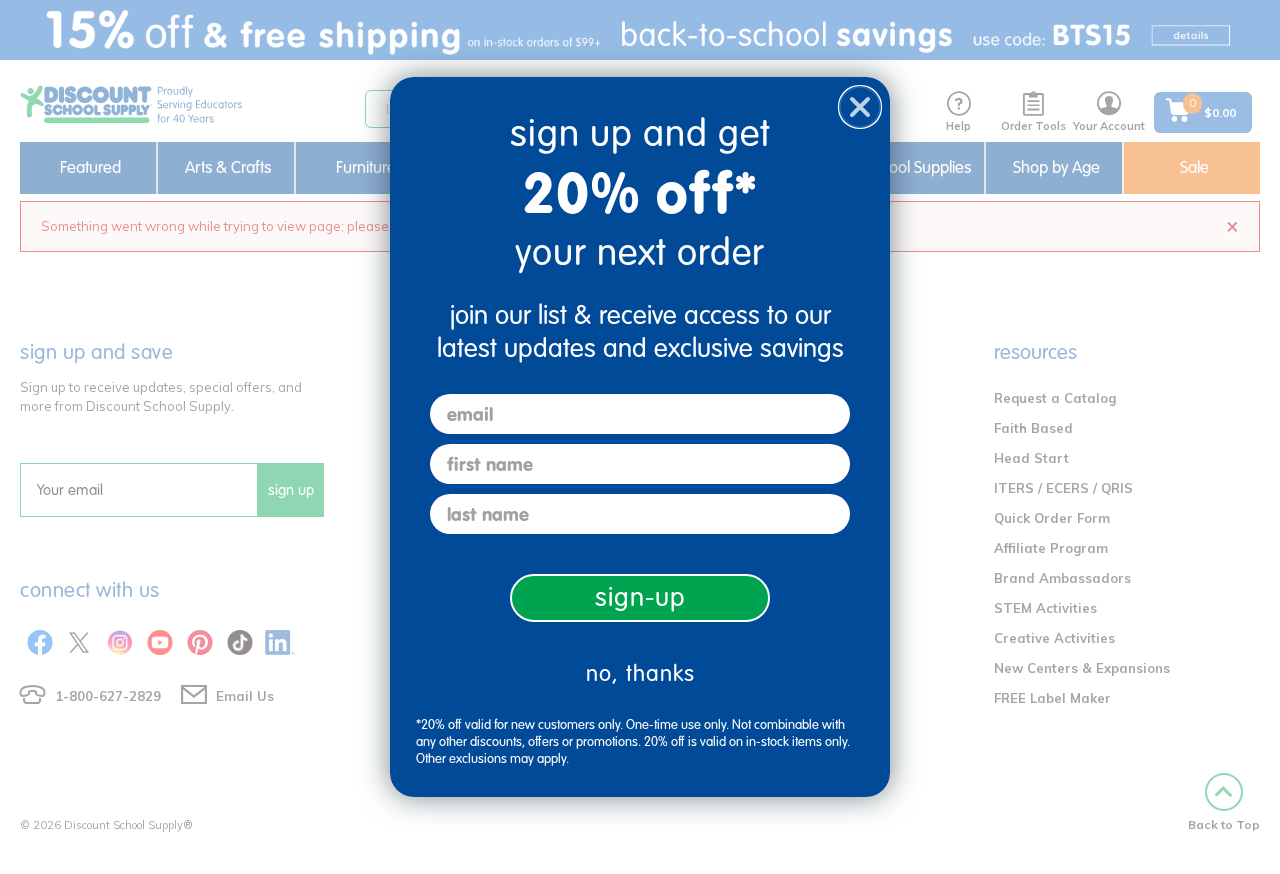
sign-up (640, 597)
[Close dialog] (860, 107)
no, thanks (640, 673)
